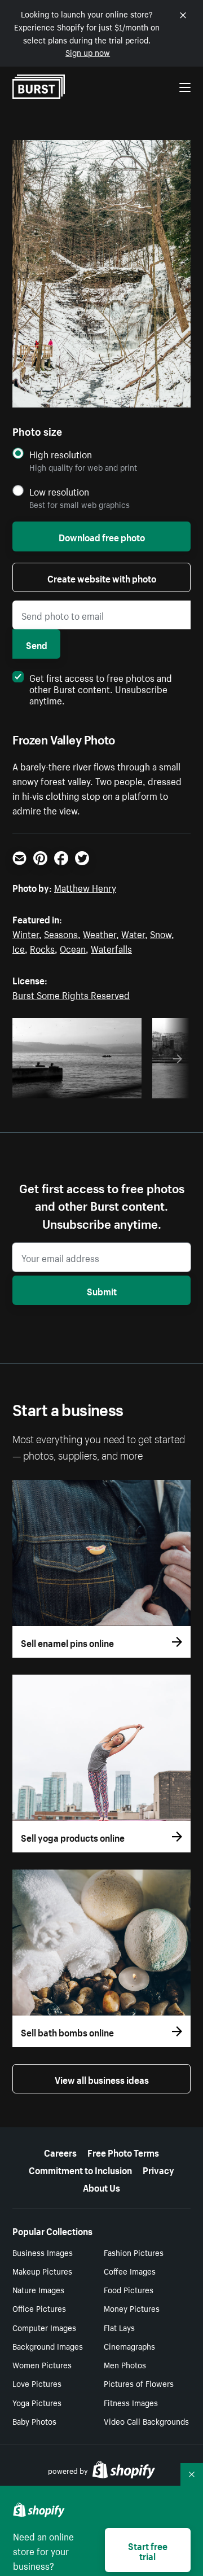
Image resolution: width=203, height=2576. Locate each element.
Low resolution (59, 491)
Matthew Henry (85, 887)
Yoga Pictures (37, 2402)
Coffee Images (130, 2271)
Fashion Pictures (134, 2252)
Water (133, 933)
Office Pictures (39, 2308)
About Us (101, 2187)
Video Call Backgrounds (146, 2421)
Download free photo (102, 536)
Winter (26, 933)
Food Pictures (129, 2289)
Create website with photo (102, 577)
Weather (100, 933)
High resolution (61, 454)
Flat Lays (119, 2327)
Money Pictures (132, 2308)
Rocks (42, 948)
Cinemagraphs (129, 2346)
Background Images (48, 2346)
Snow (161, 933)
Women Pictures (42, 2364)
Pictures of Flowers (139, 2383)
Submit (102, 1290)
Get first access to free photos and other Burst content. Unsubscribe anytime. (101, 688)
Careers (60, 2152)
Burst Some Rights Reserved (71, 994)
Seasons (61, 933)
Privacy (158, 2169)
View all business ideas (102, 2079)
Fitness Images (131, 2402)
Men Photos (125, 2364)
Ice (19, 948)
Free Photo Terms (123, 2152)
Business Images (43, 2252)
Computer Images (44, 2327)
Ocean (73, 948)
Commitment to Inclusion (80, 2169)
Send (37, 644)
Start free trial (148, 2550)
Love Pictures (37, 2383)
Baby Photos (34, 2421)
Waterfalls (111, 948)
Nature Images (38, 2289)
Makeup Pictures (42, 2271)
